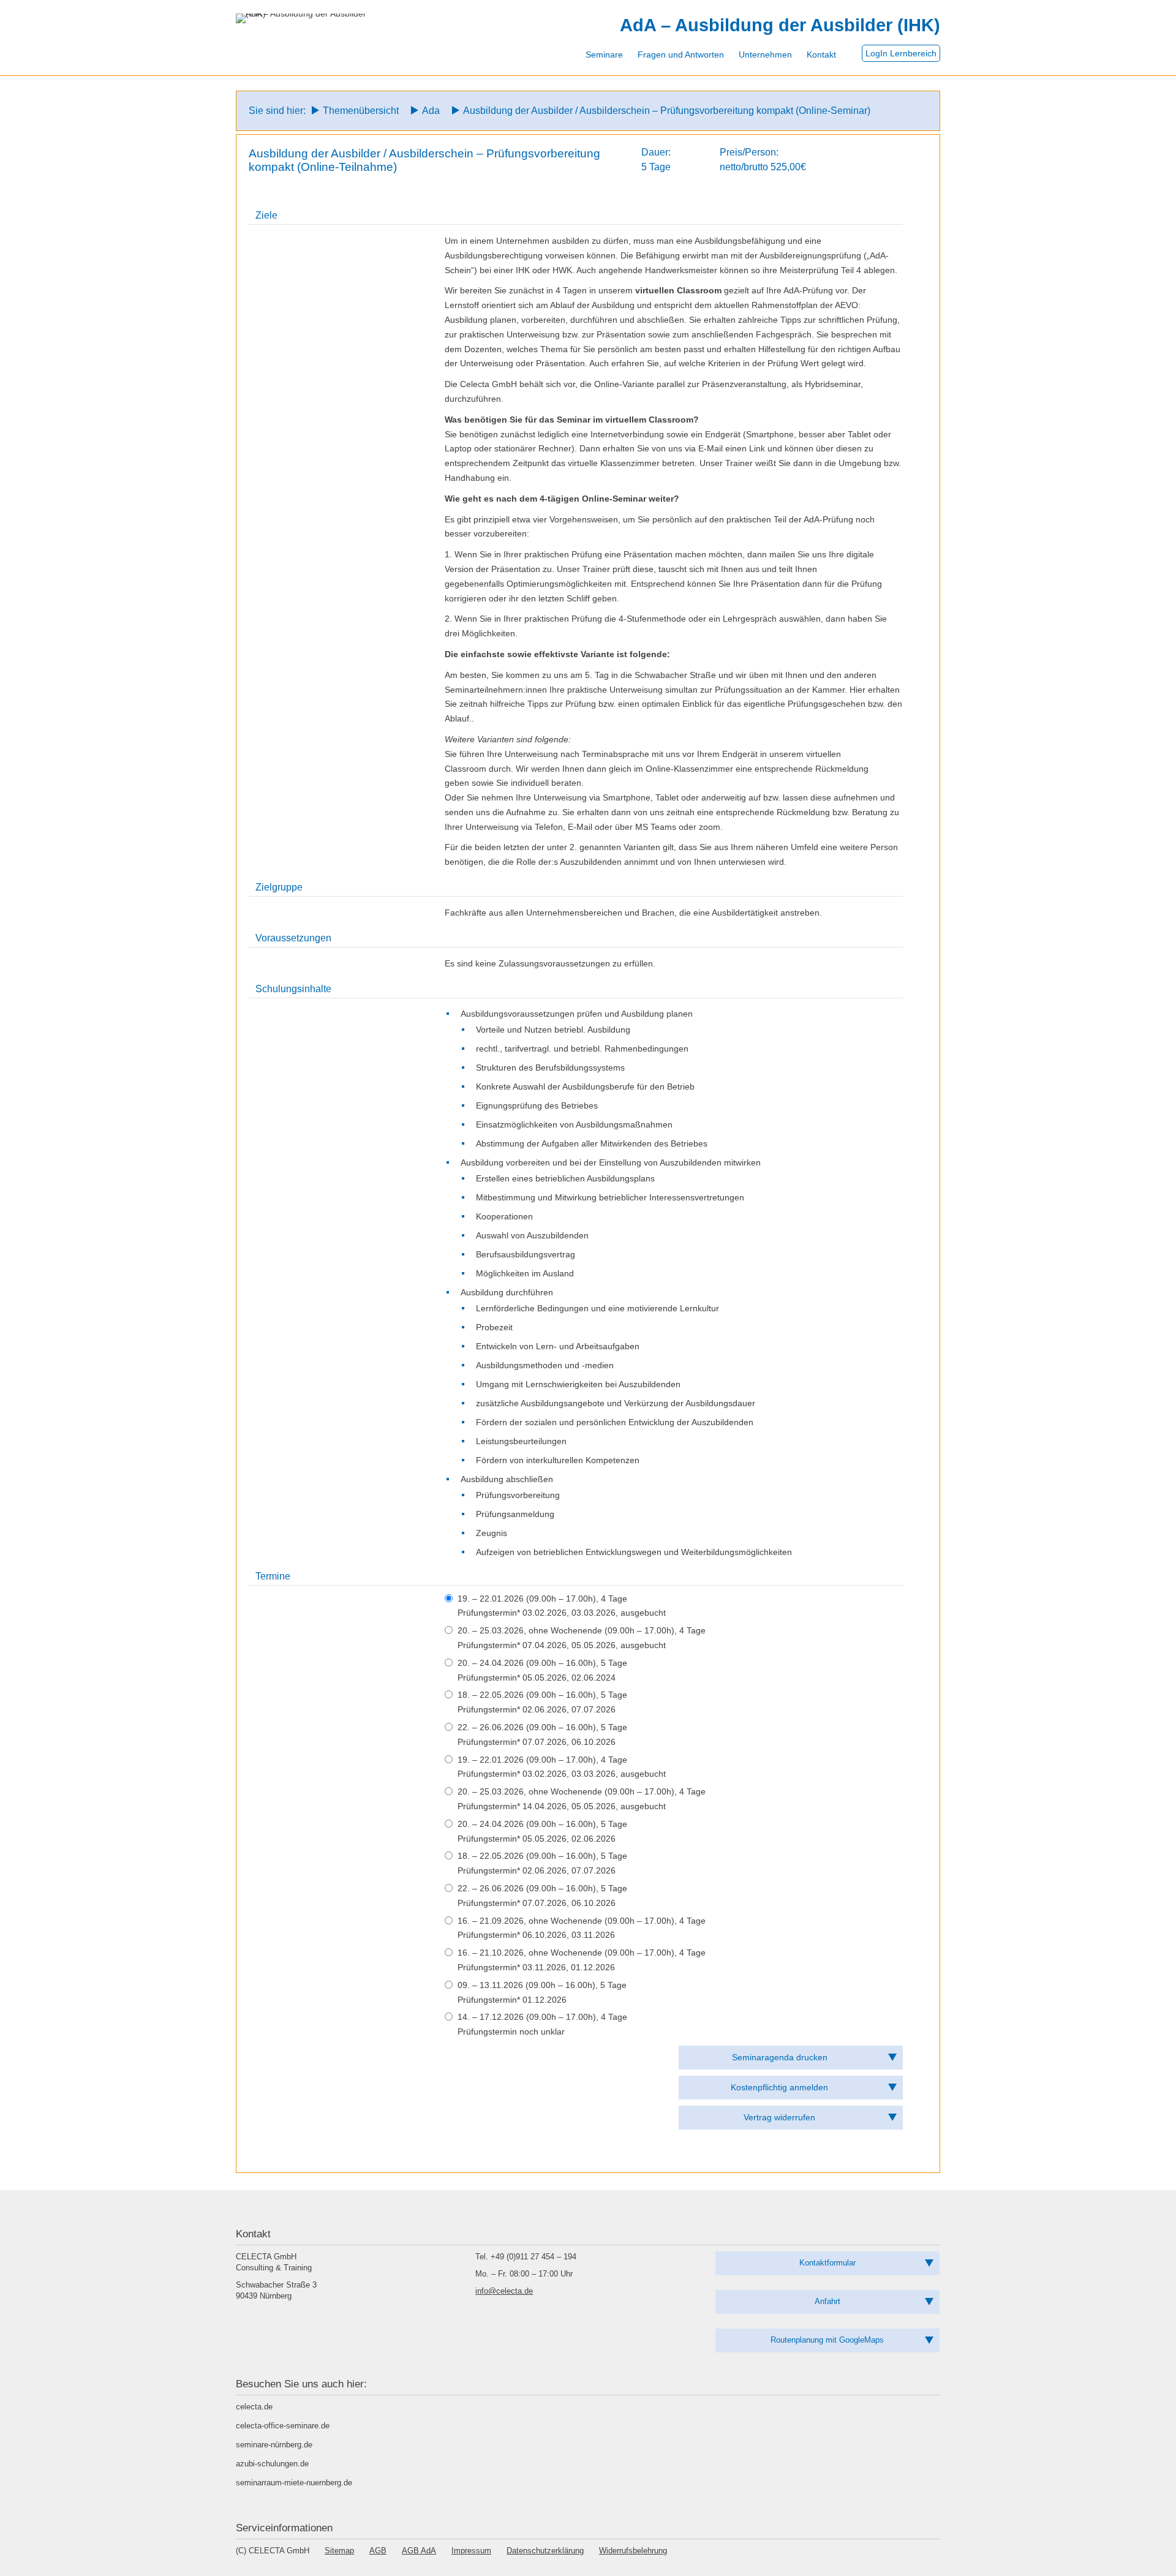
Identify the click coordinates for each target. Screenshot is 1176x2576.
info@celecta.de (504, 2291)
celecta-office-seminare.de (283, 2426)
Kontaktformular (827, 2263)
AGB (378, 2551)
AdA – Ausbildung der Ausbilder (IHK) (780, 25)
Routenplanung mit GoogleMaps (827, 2340)
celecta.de (254, 2407)
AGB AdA (419, 2551)
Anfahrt (827, 2301)
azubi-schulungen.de (272, 2464)
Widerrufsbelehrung (633, 2551)
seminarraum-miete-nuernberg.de (294, 2483)
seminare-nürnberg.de (274, 2445)
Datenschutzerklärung (545, 2551)
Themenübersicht (361, 111)
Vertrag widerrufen (779, 2117)
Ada (431, 111)
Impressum (471, 2551)
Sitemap (339, 2551)
